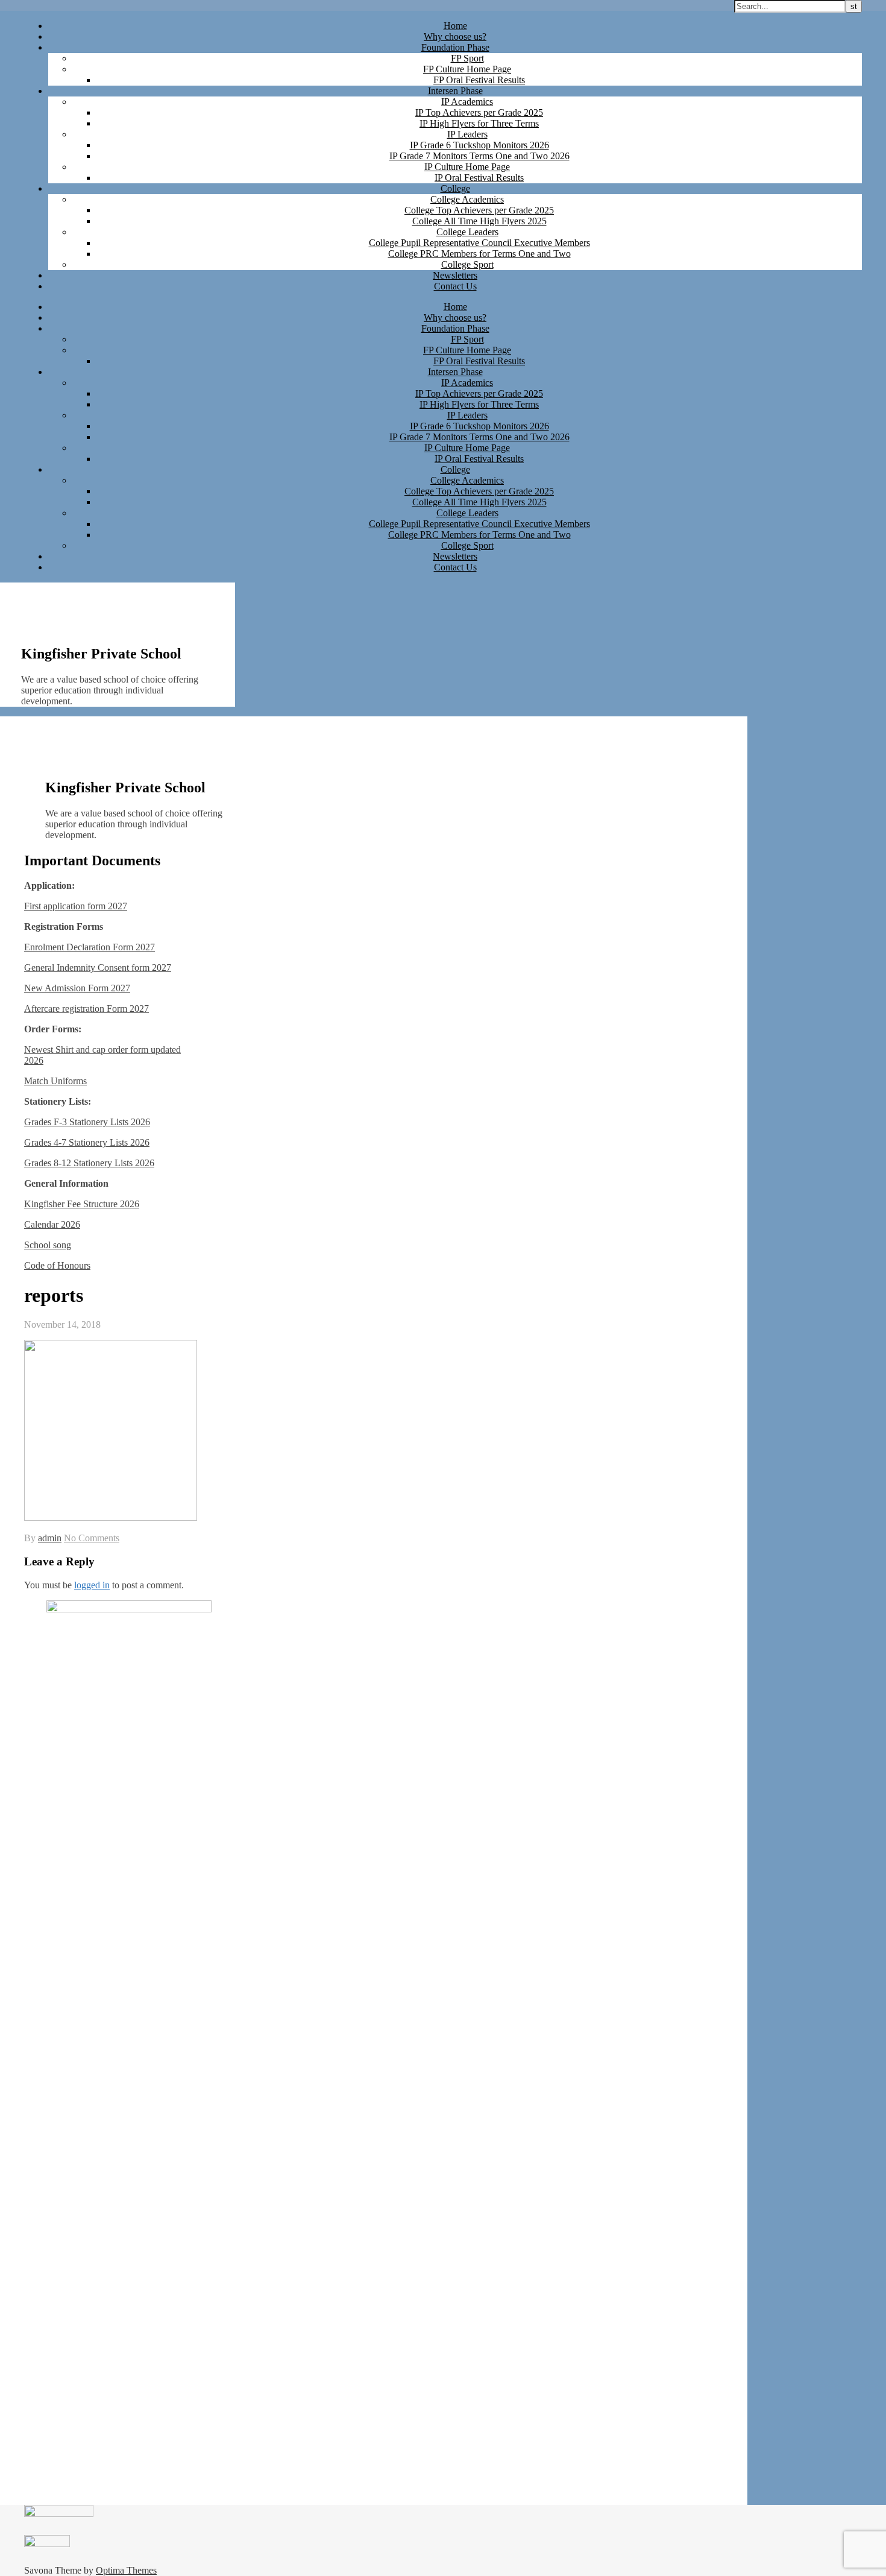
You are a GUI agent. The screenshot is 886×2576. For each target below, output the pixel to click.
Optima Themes (126, 2570)
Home (455, 26)
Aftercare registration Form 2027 (86, 1009)
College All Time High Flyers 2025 (479, 221)
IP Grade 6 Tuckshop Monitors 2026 (479, 145)
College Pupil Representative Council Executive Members (479, 243)
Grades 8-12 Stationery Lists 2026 (89, 1163)
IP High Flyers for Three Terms (479, 123)
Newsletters (455, 275)
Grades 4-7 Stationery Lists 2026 (87, 1142)
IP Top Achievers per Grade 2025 (479, 112)
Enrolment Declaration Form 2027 (90, 947)
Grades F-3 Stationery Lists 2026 (87, 1122)
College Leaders (467, 232)
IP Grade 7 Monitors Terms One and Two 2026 (479, 156)
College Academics (467, 199)
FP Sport (467, 58)
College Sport (467, 264)
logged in (92, 1585)
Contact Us (455, 286)
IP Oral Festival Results (479, 178)
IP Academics (467, 102)
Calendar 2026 (52, 1224)
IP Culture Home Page (467, 167)
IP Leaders (467, 134)
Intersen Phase (455, 91)
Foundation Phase (455, 47)
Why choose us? (455, 36)
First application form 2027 (76, 906)
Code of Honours (57, 1265)
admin (50, 1538)
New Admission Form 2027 (77, 988)
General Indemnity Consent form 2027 (98, 968)
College (455, 188)
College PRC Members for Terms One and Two (479, 254)
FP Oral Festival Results (479, 80)
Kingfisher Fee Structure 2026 (82, 1204)
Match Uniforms (55, 1081)
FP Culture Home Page (467, 69)
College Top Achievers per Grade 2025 (479, 210)
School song (48, 1245)
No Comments (92, 1538)
